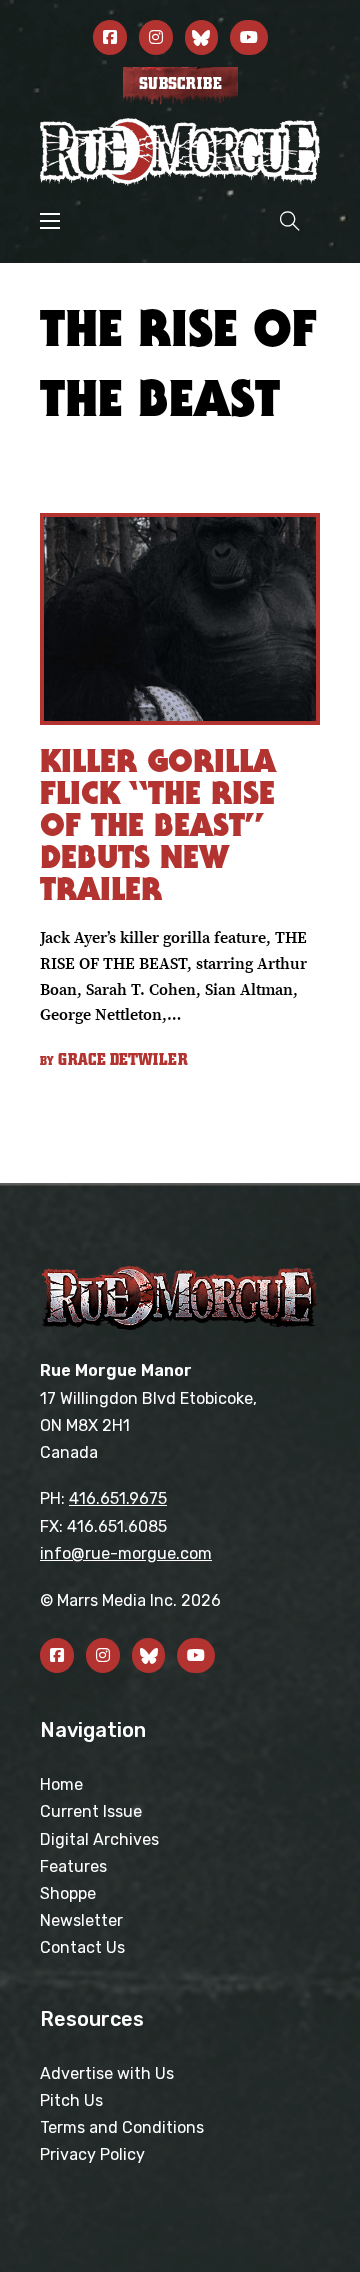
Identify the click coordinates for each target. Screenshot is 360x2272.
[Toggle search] (290, 220)
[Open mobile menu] (50, 221)
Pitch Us (71, 2100)
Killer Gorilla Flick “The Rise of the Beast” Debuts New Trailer (158, 824)
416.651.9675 (118, 1498)
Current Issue (91, 1811)
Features (73, 1866)
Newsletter (81, 1920)
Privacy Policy (92, 2154)
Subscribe (180, 84)
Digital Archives (99, 1839)
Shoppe (68, 1893)
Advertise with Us (107, 2073)
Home (61, 1784)
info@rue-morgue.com (126, 1553)
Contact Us (82, 1947)
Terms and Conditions (122, 2127)
